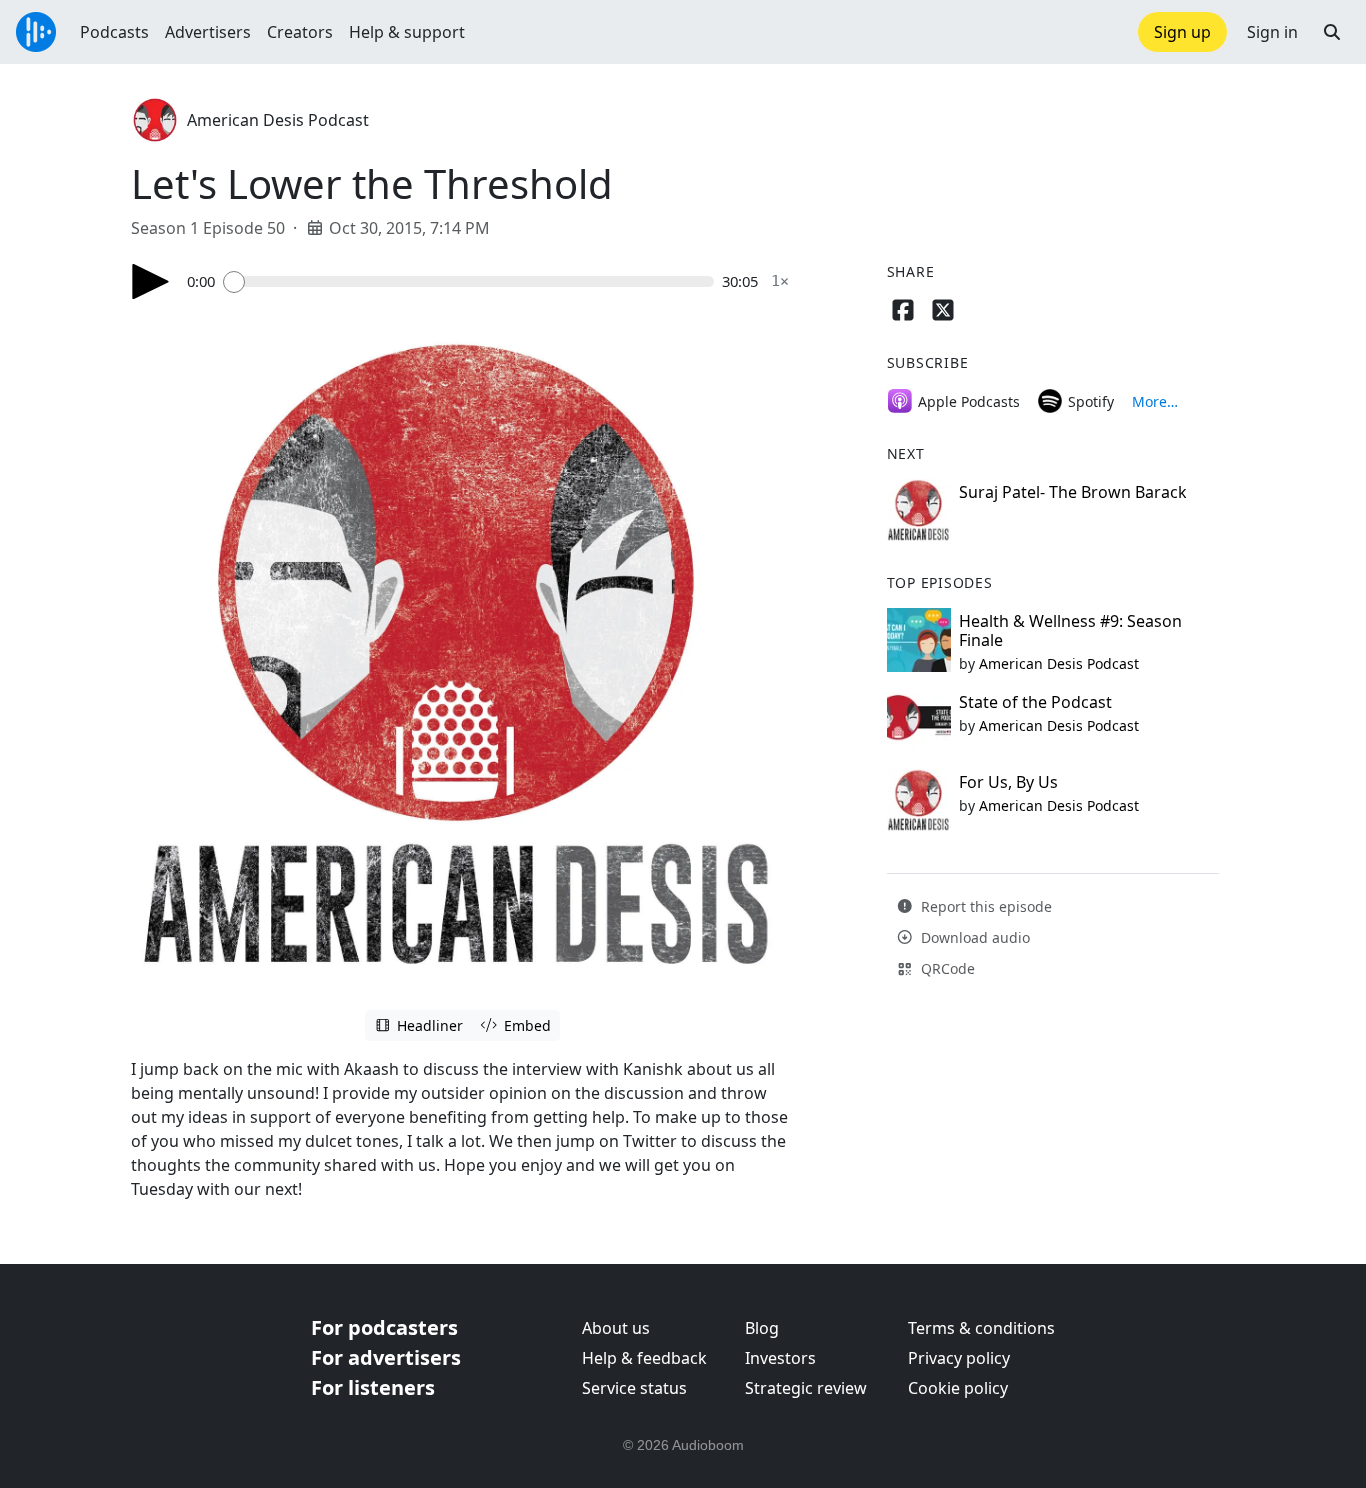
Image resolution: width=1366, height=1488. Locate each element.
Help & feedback (644, 1358)
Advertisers (208, 32)
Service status (634, 1388)
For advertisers (386, 1357)
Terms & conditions (981, 1328)
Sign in (1272, 32)
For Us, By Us (1008, 782)
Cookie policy (958, 1388)
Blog (762, 1328)
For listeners (373, 1387)
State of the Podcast (1035, 702)
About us (616, 1328)
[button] (1332, 32)
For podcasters (384, 1327)
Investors (780, 1358)
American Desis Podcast (278, 120)
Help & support (407, 32)
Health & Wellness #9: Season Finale (1070, 630)
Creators (300, 32)
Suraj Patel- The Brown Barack (1073, 492)
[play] (151, 281)
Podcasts (114, 32)
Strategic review (806, 1388)
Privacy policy (959, 1358)
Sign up (1182, 32)
